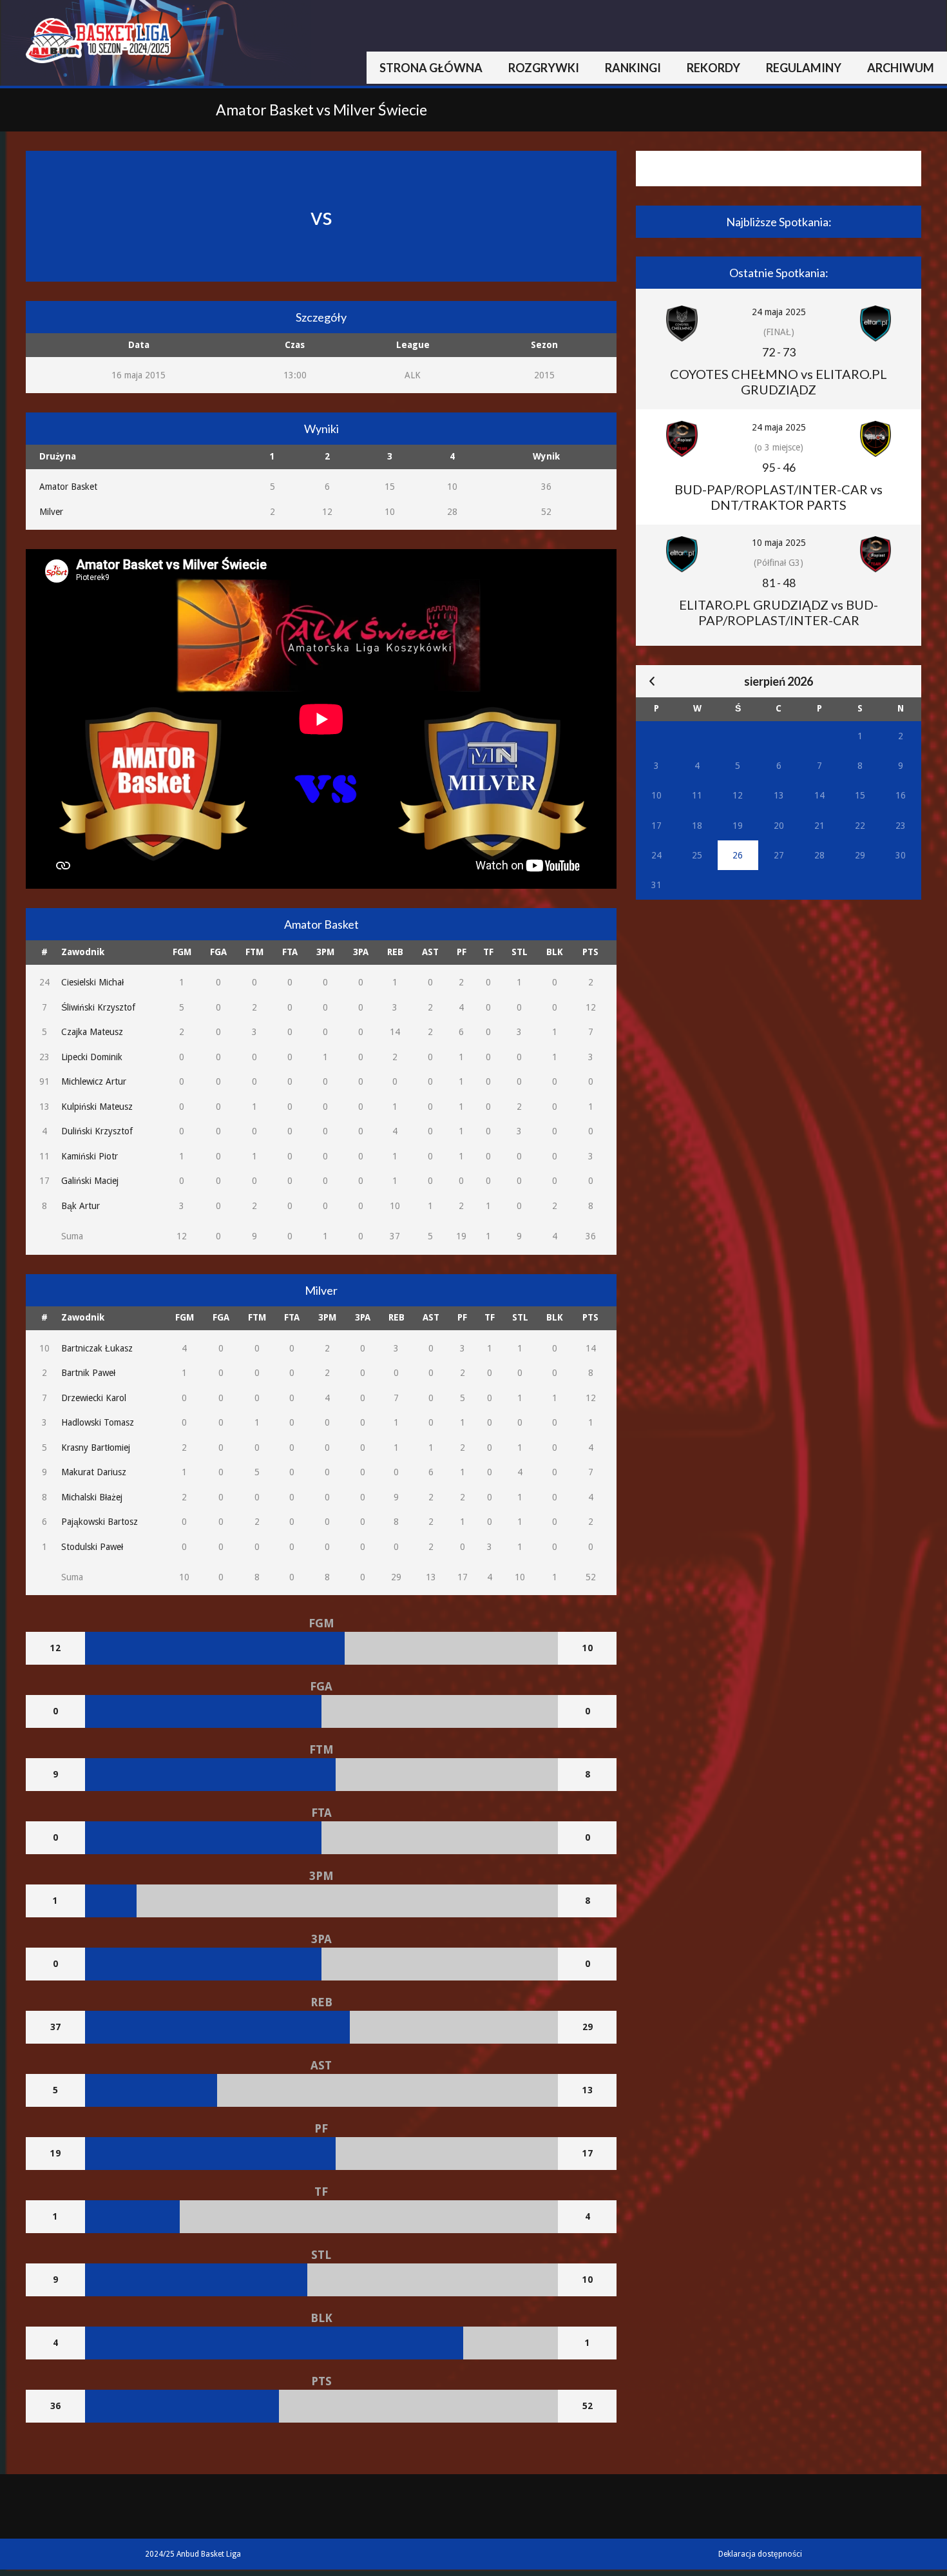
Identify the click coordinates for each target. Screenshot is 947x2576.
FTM (254, 952)
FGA (218, 952)
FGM (182, 952)
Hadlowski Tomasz (98, 1422)
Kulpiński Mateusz (97, 1107)
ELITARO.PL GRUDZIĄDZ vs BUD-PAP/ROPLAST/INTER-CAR (779, 612)
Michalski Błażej (92, 1497)
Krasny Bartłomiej (96, 1448)
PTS (590, 952)
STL (520, 952)
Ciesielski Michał (92, 982)
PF (462, 952)
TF (488, 952)
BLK (555, 952)
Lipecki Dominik (92, 1057)
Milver (51, 512)
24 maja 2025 (779, 312)
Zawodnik (83, 952)
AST (430, 952)
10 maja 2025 (779, 543)
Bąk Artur (81, 1206)
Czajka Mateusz (92, 1032)
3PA (361, 952)
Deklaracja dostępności (760, 2554)
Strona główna (431, 68)
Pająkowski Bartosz (100, 1522)
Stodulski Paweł (92, 1547)
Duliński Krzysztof (97, 1131)
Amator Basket (68, 487)
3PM (325, 952)
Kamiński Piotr (90, 1156)
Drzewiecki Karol (94, 1398)
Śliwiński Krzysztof (98, 1007)
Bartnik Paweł (88, 1373)
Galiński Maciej (90, 1181)
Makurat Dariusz (94, 1472)
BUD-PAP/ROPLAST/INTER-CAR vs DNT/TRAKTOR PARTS (779, 497)
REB (395, 952)
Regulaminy (804, 68)
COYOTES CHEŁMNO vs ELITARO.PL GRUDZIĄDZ (779, 382)
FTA (290, 952)
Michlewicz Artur (94, 1081)
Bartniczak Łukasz (97, 1348)
